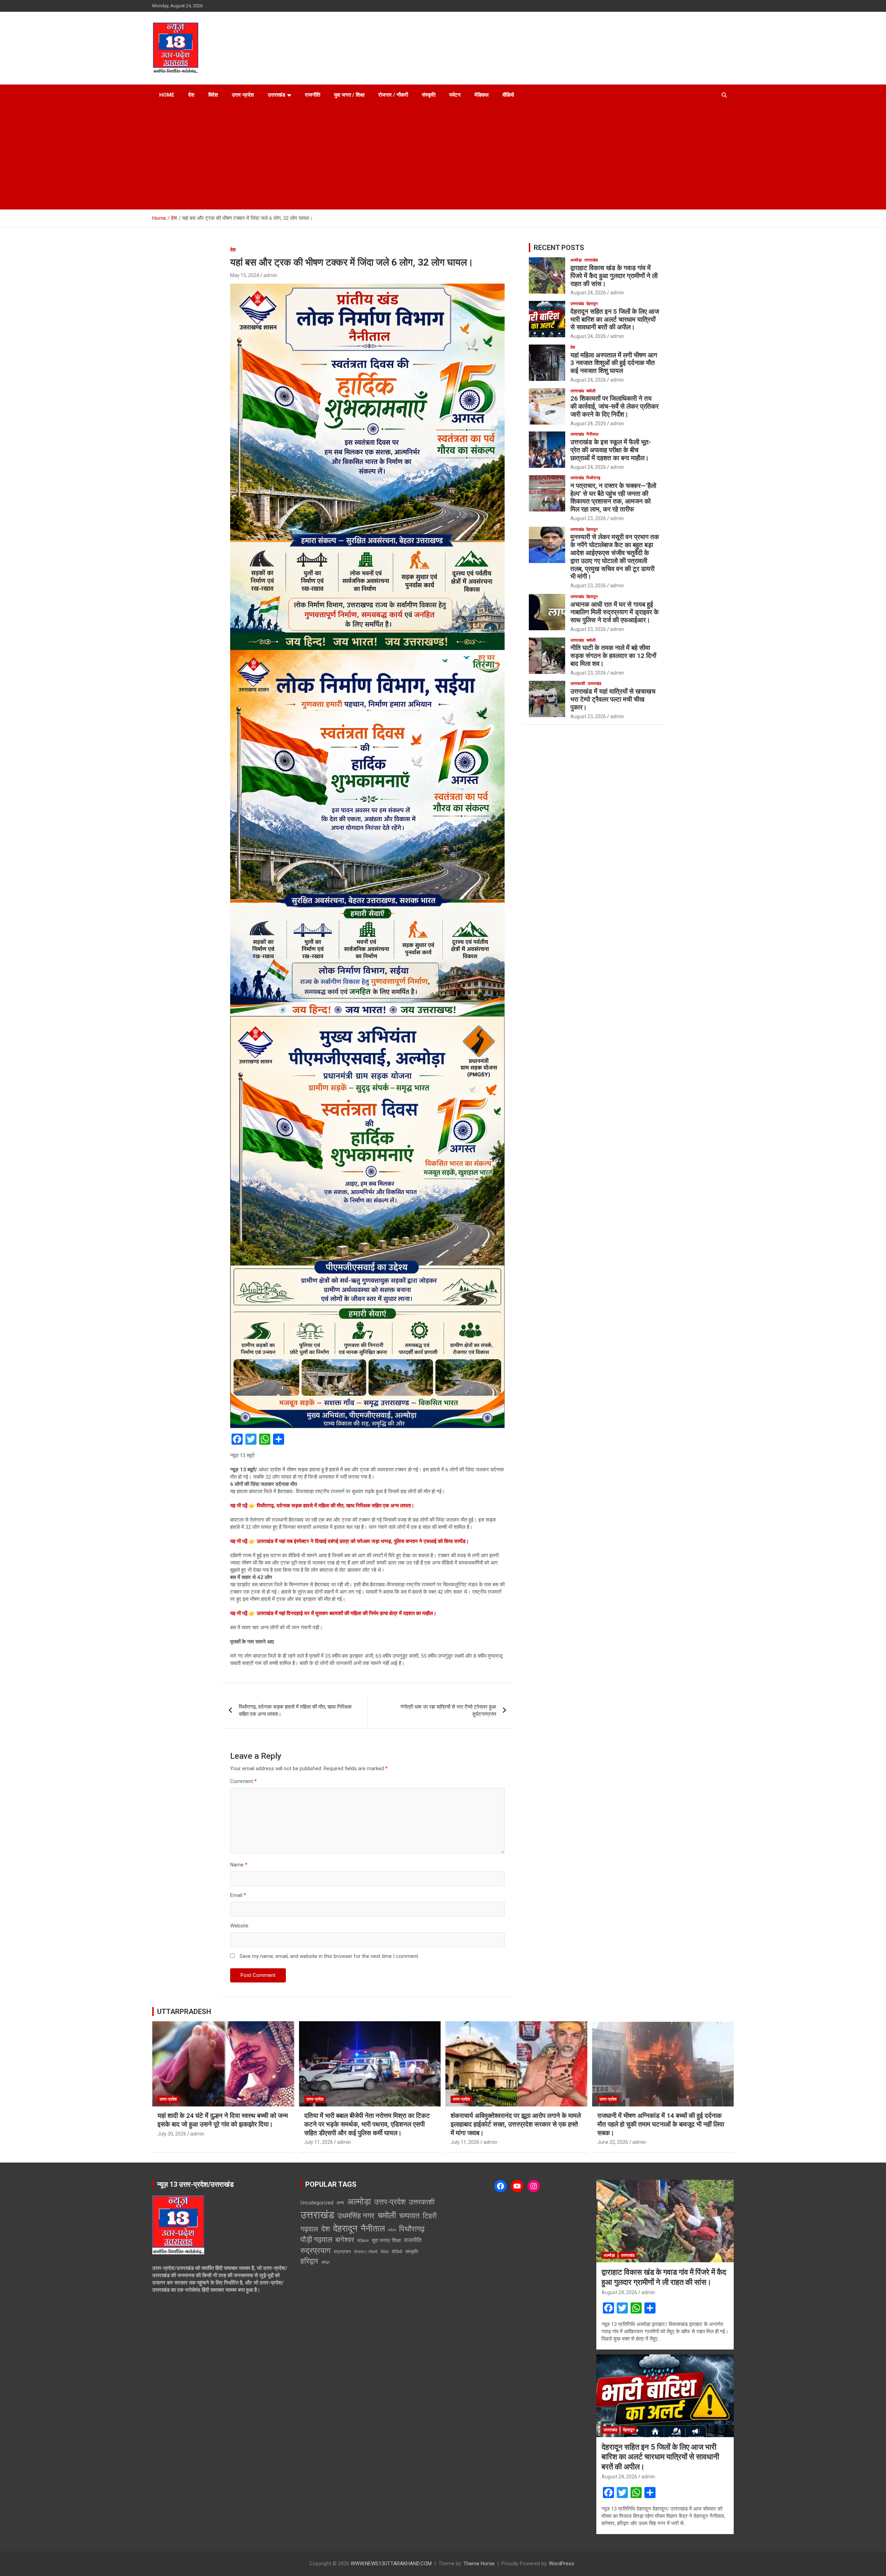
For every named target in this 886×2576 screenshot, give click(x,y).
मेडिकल (482, 95)
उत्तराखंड (277, 95)
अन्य (340, 2203)
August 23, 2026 (588, 518)
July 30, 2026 (172, 2134)
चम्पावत (409, 2216)
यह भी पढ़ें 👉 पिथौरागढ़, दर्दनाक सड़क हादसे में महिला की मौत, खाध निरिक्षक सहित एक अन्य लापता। (322, 1506)
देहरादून (592, 304)
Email (238, 1895)
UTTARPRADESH (184, 2012)
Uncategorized (317, 2203)
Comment (243, 1781)
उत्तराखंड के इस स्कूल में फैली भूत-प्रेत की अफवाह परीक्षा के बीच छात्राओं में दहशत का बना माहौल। (611, 450)
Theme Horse (479, 2564)
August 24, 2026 (588, 293)
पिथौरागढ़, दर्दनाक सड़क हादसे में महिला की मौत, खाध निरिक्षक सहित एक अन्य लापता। (295, 1710)
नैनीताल (592, 434)
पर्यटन (455, 95)
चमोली (591, 391)
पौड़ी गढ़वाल (316, 2240)
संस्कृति (429, 95)
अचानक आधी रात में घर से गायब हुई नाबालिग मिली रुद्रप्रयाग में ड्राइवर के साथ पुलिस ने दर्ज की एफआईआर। (614, 612)
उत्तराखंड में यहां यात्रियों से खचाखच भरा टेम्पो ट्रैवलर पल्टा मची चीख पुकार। (613, 699)
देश (191, 95)
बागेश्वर (345, 2240)
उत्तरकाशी (578, 684)
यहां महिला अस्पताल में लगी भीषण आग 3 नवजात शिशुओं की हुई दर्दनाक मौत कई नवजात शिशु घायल (614, 363)
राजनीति (313, 95)
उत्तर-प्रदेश (243, 95)
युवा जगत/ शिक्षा (386, 2240)
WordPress (562, 2564)
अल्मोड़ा (576, 260)
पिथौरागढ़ (593, 478)
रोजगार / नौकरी (393, 95)
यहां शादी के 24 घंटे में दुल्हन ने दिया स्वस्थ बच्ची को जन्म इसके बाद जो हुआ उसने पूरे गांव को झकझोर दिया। (223, 2120)
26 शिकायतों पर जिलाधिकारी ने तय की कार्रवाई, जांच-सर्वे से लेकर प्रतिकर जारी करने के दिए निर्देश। (614, 406)
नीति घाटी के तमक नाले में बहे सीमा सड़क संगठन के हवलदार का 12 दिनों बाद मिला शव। (613, 656)
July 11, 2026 (319, 2142)
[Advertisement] (443, 158)
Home (167, 95)
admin (270, 275)
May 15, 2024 (245, 275)
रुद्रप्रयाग (315, 2251)
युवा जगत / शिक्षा (349, 95)
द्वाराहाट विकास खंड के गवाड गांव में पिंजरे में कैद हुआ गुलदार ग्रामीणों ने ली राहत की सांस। (614, 276)
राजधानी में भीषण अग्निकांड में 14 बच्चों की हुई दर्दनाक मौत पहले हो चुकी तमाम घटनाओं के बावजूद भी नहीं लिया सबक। (661, 2124)
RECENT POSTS (559, 248)
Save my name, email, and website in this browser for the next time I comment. (329, 1956)
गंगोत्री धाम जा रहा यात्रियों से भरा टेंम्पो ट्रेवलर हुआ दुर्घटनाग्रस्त (448, 1710)
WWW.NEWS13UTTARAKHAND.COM (391, 2564)
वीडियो (508, 95)
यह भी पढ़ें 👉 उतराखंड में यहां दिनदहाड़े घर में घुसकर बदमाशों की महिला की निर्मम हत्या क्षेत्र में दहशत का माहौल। (333, 1613)
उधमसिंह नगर (356, 2216)
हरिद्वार (309, 2261)
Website (239, 1926)
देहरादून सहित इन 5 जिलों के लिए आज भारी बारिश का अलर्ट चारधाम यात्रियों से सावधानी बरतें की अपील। (615, 319)
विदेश (213, 95)
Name (239, 1865)
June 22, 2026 (613, 2142)
